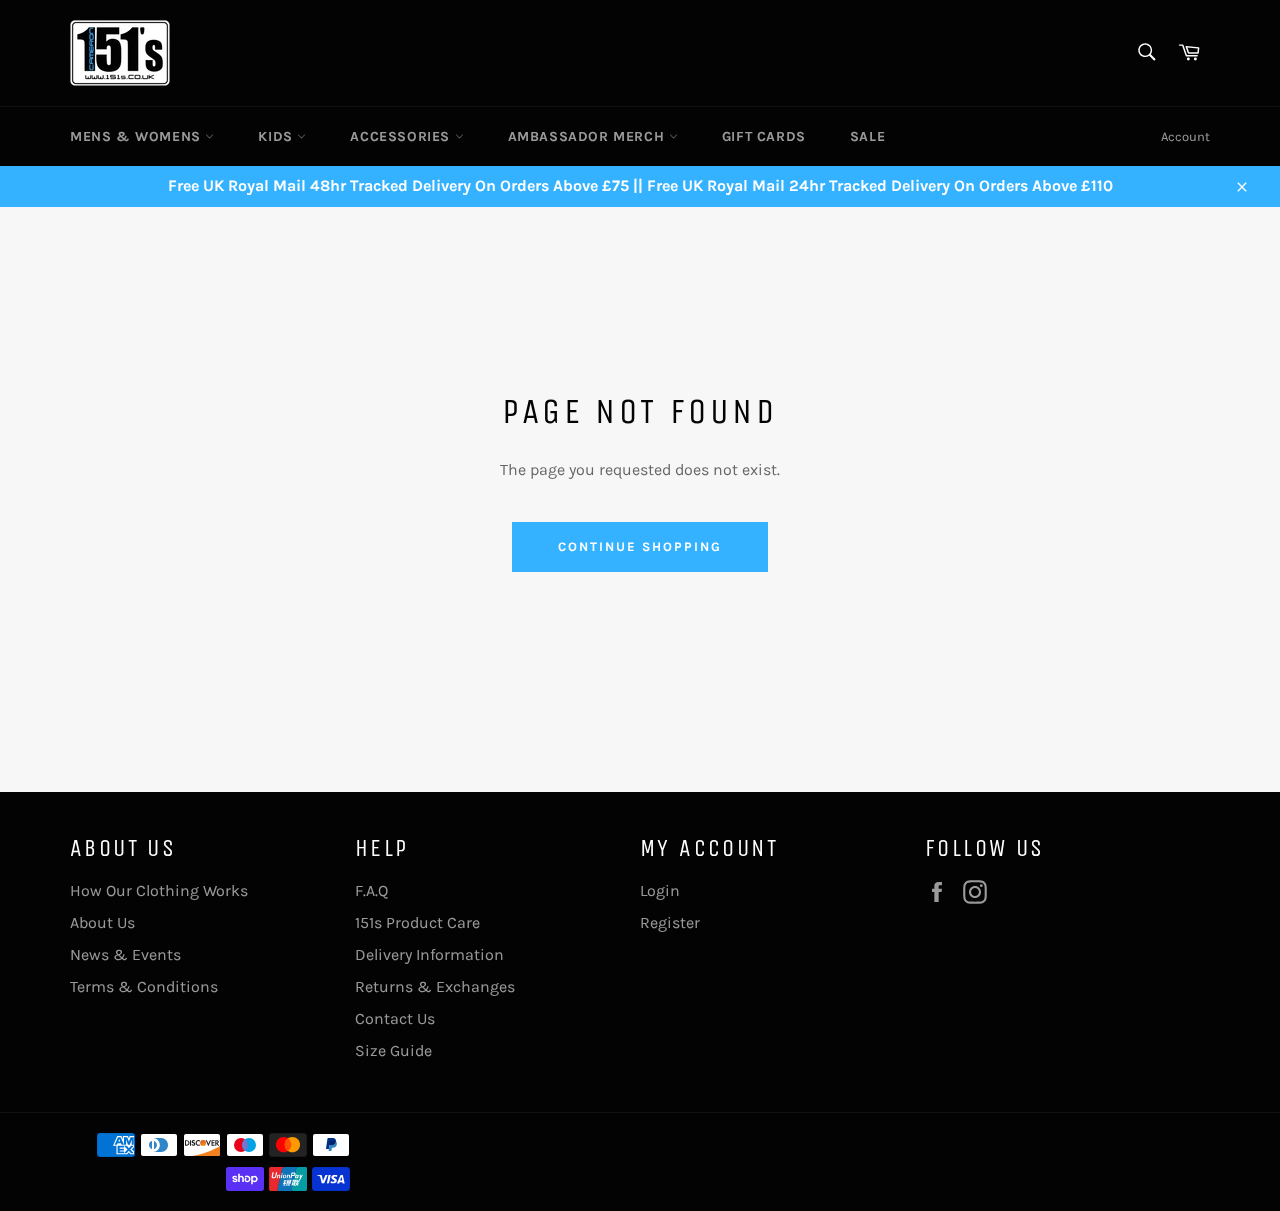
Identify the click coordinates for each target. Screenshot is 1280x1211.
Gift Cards (764, 136)
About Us (102, 922)
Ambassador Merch (588, 136)
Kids (277, 136)
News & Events (125, 954)
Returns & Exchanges (435, 986)
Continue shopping (639, 546)
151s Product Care (417, 922)
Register (670, 922)
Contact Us (395, 1018)
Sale (867, 136)
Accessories (402, 136)
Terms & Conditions (144, 986)
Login (660, 890)
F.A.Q (371, 890)
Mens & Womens (137, 136)
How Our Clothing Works (159, 890)
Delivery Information (429, 954)
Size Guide (393, 1050)
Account (1185, 136)
